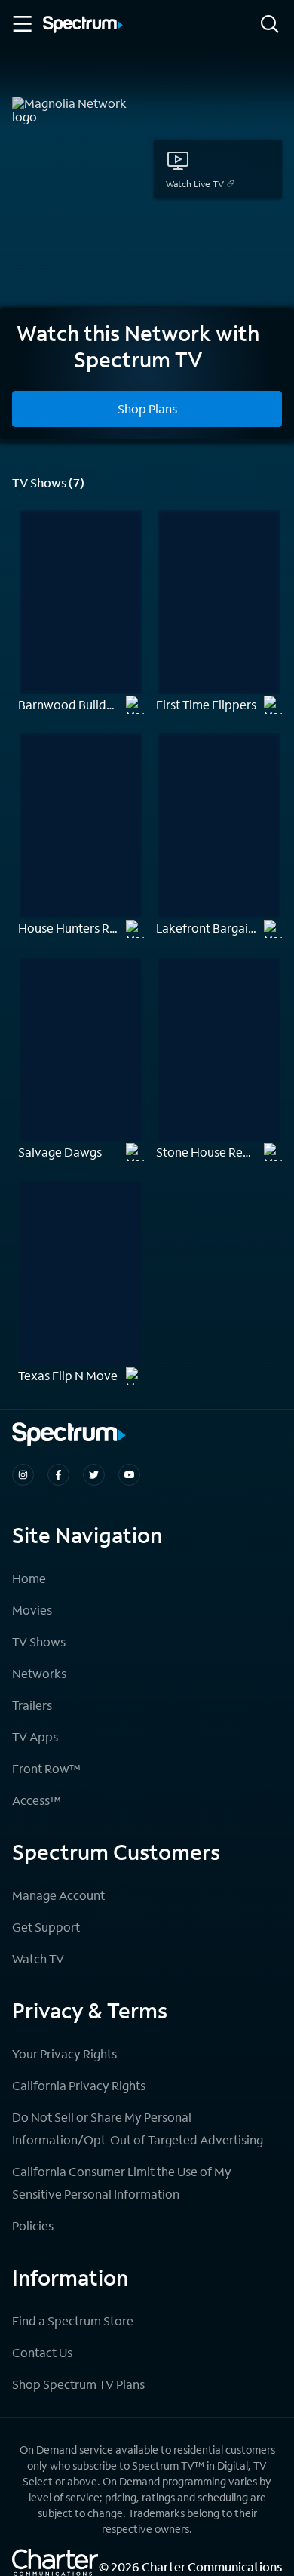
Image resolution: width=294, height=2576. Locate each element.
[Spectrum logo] (83, 26)
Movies (32, 1610)
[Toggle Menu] (21, 24)
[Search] (270, 25)
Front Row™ (46, 1768)
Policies (33, 2226)
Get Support (46, 1927)
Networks (39, 1673)
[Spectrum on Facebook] (58, 1475)
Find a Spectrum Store (73, 2321)
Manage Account (58, 1895)
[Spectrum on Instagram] (23, 1475)
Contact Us (42, 2352)
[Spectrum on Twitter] (94, 1475)
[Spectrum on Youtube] (129, 1475)
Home (29, 1578)
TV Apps (35, 1737)
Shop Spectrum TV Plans (78, 2384)
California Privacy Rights (79, 2085)
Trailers (32, 1705)
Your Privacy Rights (64, 2053)
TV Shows (39, 1642)
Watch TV (38, 1958)
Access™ (37, 1800)
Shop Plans (147, 409)
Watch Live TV (195, 184)
